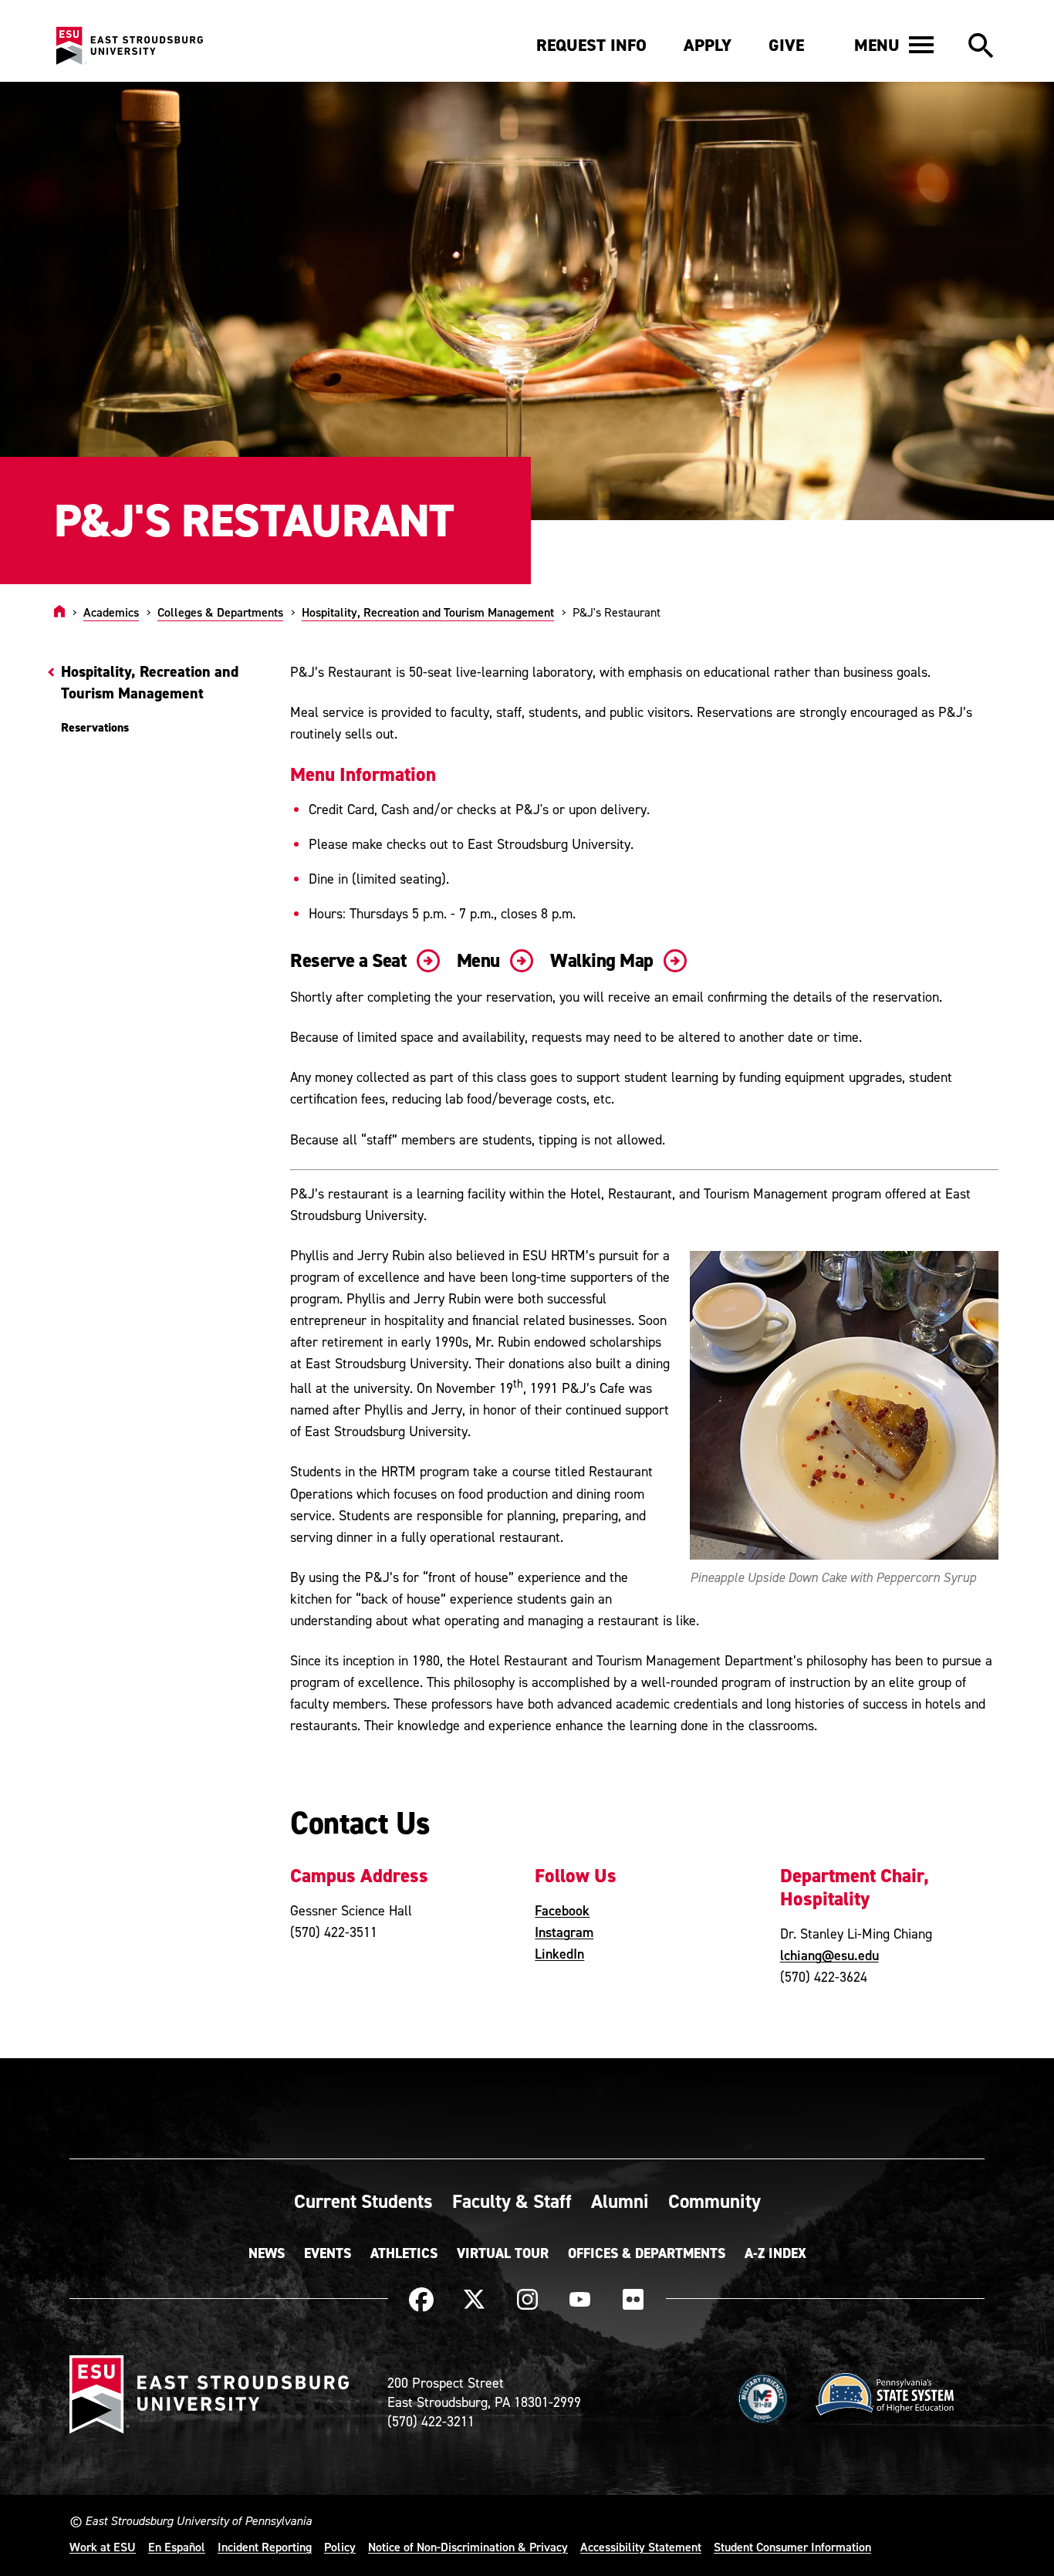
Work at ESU (103, 2547)
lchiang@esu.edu (829, 1955)
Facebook (562, 1910)
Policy (340, 2547)
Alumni (620, 2201)
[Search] (981, 46)
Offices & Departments (647, 2253)
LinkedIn (559, 1954)
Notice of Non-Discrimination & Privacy (468, 2547)
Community (714, 2201)
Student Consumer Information (792, 2547)
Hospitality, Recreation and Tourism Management (428, 612)
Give (786, 45)
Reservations (95, 727)
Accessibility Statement (641, 2547)
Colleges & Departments (220, 612)
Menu (481, 960)
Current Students (363, 2201)
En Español (177, 2547)
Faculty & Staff (512, 2201)
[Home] (59, 612)
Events (328, 2253)
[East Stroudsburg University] (129, 46)
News (267, 2253)
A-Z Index (775, 2253)
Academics (111, 612)
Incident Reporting (265, 2547)
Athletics (404, 2253)
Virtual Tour (503, 2253)
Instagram (564, 1932)
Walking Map (604, 960)
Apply (708, 45)
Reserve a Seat (350, 960)
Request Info (591, 45)
